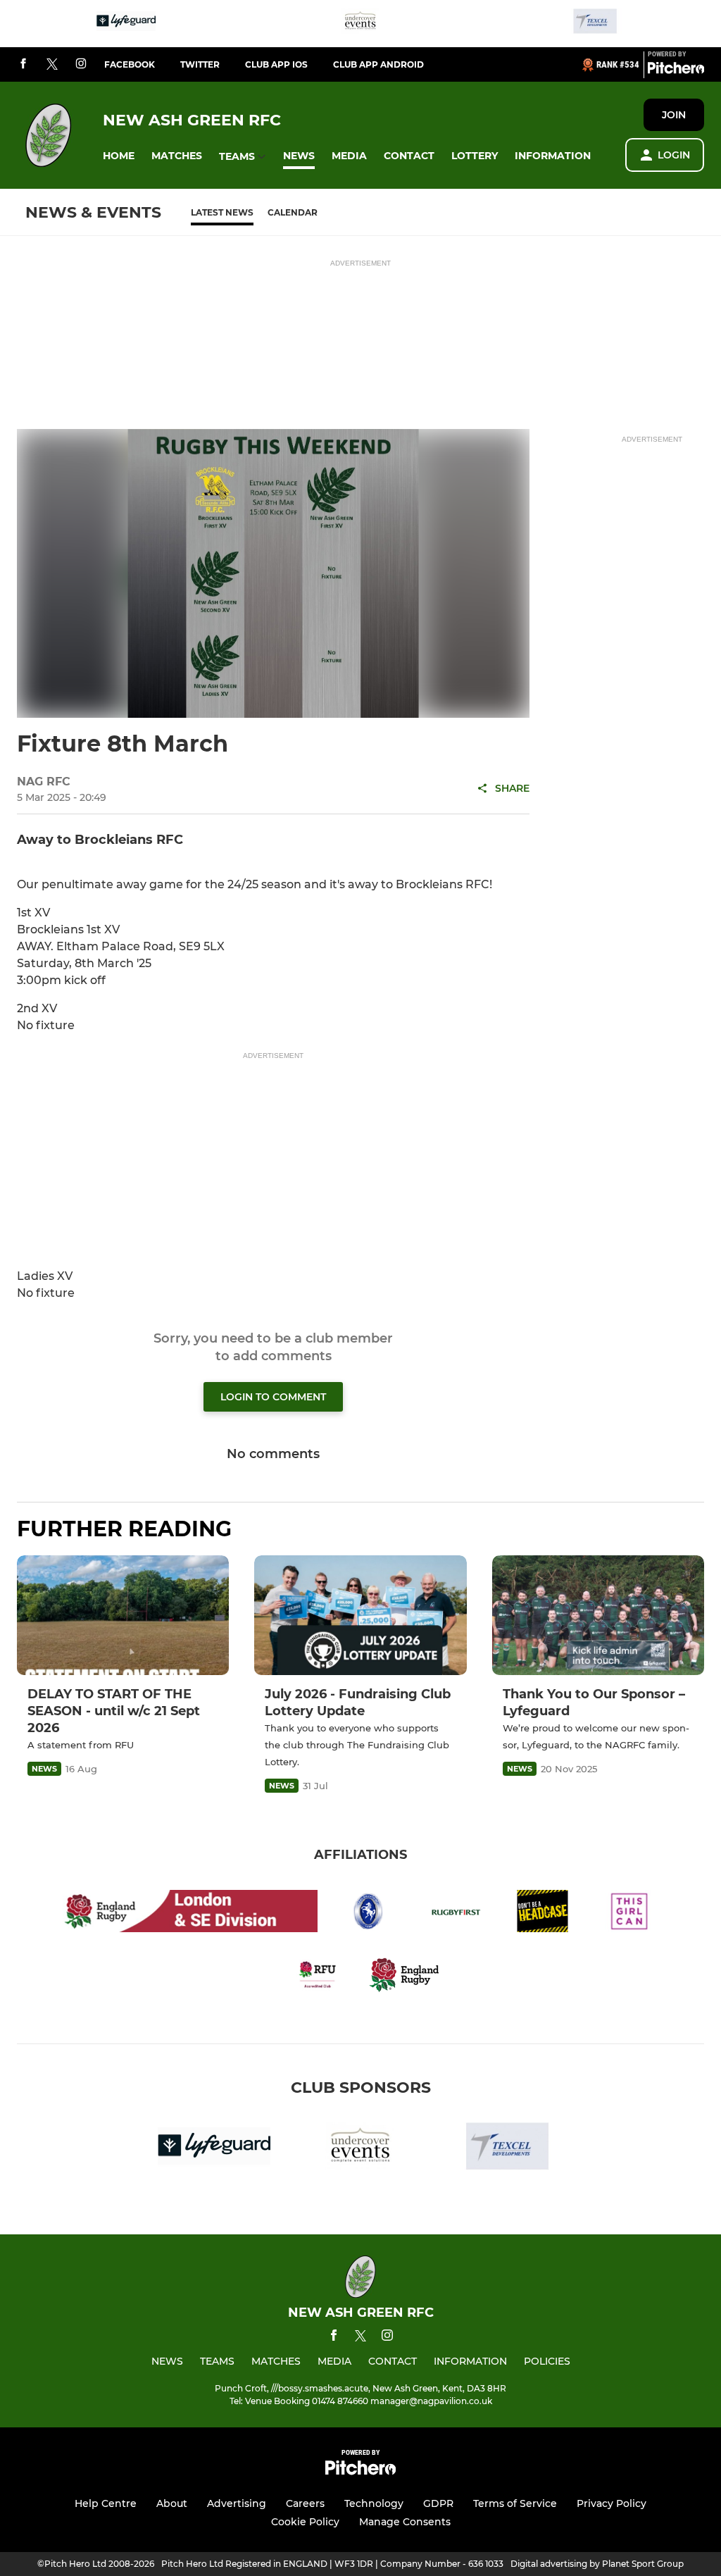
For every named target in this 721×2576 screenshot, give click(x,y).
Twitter (200, 64)
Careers (305, 2503)
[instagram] (81, 64)
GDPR (438, 2503)
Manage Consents (405, 2522)
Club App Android (378, 64)
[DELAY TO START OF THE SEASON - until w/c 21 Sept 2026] (123, 1615)
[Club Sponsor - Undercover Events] (360, 24)
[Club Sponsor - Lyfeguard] (126, 24)
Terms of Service (515, 2503)
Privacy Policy (612, 2503)
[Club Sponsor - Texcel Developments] (595, 24)
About (172, 2503)
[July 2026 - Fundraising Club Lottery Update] (360, 1615)
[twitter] (52, 65)
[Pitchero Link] (676, 70)
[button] (119, 156)
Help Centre (106, 2503)
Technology (374, 2503)
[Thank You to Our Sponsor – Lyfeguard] (598, 1615)
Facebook (130, 64)
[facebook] (23, 64)
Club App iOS (276, 64)
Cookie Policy (305, 2522)
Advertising (237, 2503)
